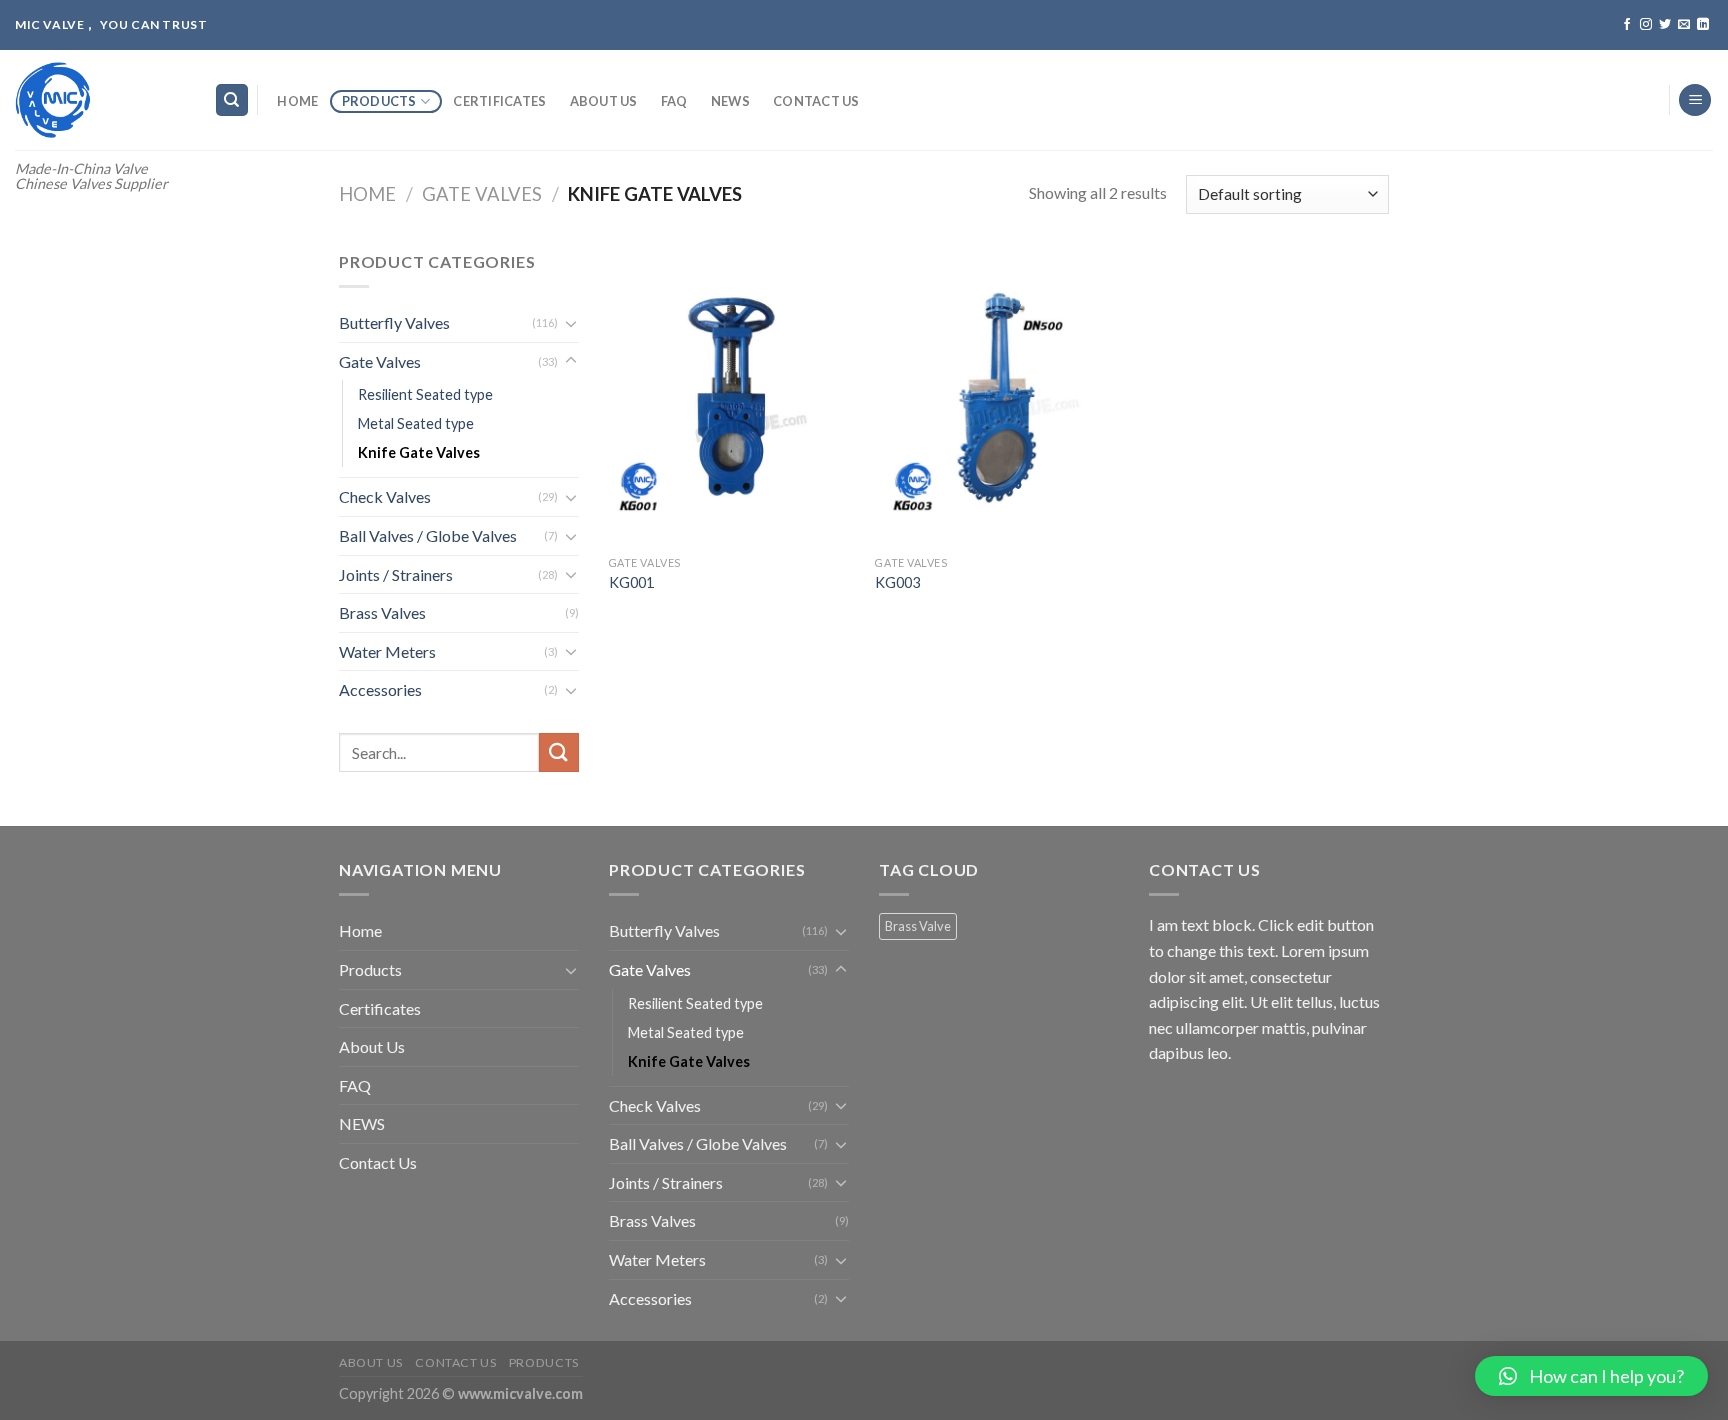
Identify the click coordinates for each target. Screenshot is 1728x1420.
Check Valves (385, 496)
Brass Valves (382, 612)
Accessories (380, 689)
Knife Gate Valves (419, 452)
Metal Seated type (416, 423)
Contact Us (816, 101)
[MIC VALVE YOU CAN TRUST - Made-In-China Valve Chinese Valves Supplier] (99, 100)
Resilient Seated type (425, 394)
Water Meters (387, 651)
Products (379, 101)
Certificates (499, 101)
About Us (604, 101)
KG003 (897, 582)
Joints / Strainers (396, 574)
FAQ (674, 101)
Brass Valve (918, 926)
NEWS (730, 101)
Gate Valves (482, 194)
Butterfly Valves (394, 322)
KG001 (631, 582)
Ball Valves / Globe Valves (428, 535)
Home (297, 101)
